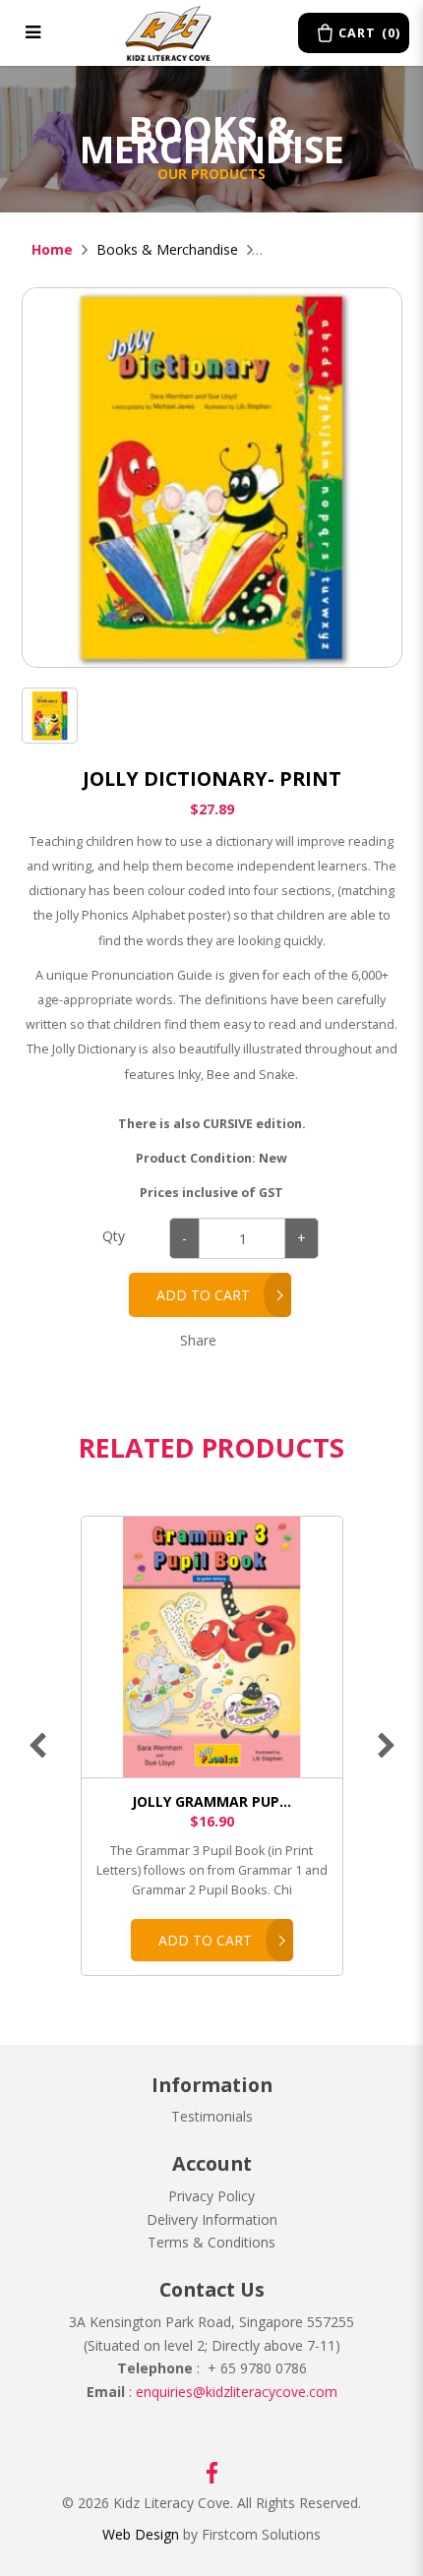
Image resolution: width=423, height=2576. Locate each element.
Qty (114, 1236)
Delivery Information (212, 2219)
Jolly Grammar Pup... (211, 1801)
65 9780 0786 (262, 2368)
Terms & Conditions (211, 2242)
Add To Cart (205, 1940)
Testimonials (212, 2116)
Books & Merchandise (167, 249)
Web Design (141, 2534)
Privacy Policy (211, 2196)
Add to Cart (203, 1295)
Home (52, 249)
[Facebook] (212, 2471)
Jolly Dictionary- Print (328, 249)
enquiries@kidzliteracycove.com (237, 2392)
